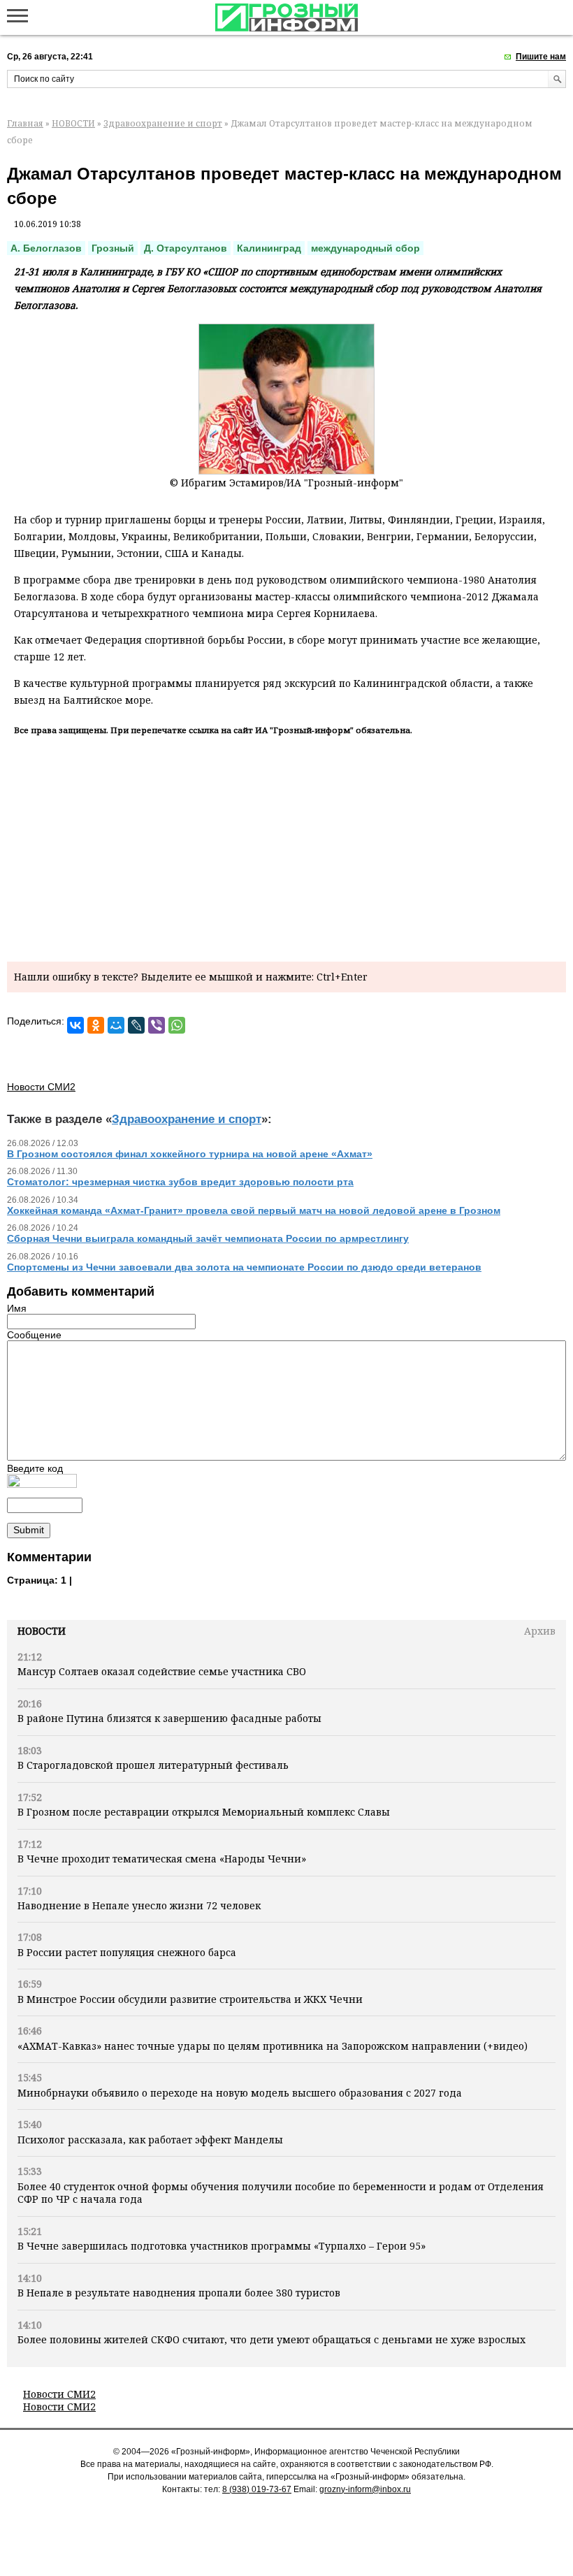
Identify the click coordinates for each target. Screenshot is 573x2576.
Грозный (113, 248)
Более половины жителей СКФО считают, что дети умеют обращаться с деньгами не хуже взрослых (271, 2339)
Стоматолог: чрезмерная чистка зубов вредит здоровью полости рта (180, 1182)
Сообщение (34, 1335)
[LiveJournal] (136, 1025)
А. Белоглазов (46, 248)
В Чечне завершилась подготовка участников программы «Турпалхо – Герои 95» (222, 2246)
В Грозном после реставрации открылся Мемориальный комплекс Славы (204, 1812)
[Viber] (157, 1025)
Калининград (269, 248)
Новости (42, 1631)
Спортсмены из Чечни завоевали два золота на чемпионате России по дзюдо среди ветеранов (244, 1267)
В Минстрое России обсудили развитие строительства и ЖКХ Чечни (190, 1999)
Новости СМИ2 (59, 2394)
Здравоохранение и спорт (163, 123)
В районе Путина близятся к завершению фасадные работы (169, 1718)
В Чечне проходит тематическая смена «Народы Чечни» (162, 1859)
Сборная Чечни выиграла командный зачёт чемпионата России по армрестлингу (208, 1238)
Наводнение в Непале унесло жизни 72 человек (139, 1905)
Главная (25, 123)
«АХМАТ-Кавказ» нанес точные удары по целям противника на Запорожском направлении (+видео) (273, 2046)
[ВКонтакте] (75, 1025)
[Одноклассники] (96, 1025)
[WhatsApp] (177, 1025)
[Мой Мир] (116, 1025)
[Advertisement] (286, 846)
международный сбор (365, 248)
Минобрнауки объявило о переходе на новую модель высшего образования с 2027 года (240, 2093)
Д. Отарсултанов (186, 248)
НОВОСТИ (73, 123)
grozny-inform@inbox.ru (365, 2489)
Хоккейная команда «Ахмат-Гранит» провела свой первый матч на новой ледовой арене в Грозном (254, 1210)
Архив (540, 1631)
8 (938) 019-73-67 (257, 2489)
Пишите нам (541, 57)
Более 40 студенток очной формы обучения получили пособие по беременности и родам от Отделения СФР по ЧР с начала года (281, 2193)
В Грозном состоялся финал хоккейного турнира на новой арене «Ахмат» (190, 1154)
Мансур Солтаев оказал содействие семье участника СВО (162, 1671)
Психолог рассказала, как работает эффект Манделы (150, 2140)
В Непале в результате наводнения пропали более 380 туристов (179, 2293)
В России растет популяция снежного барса (127, 1952)
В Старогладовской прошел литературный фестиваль (153, 1765)
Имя (17, 1308)
